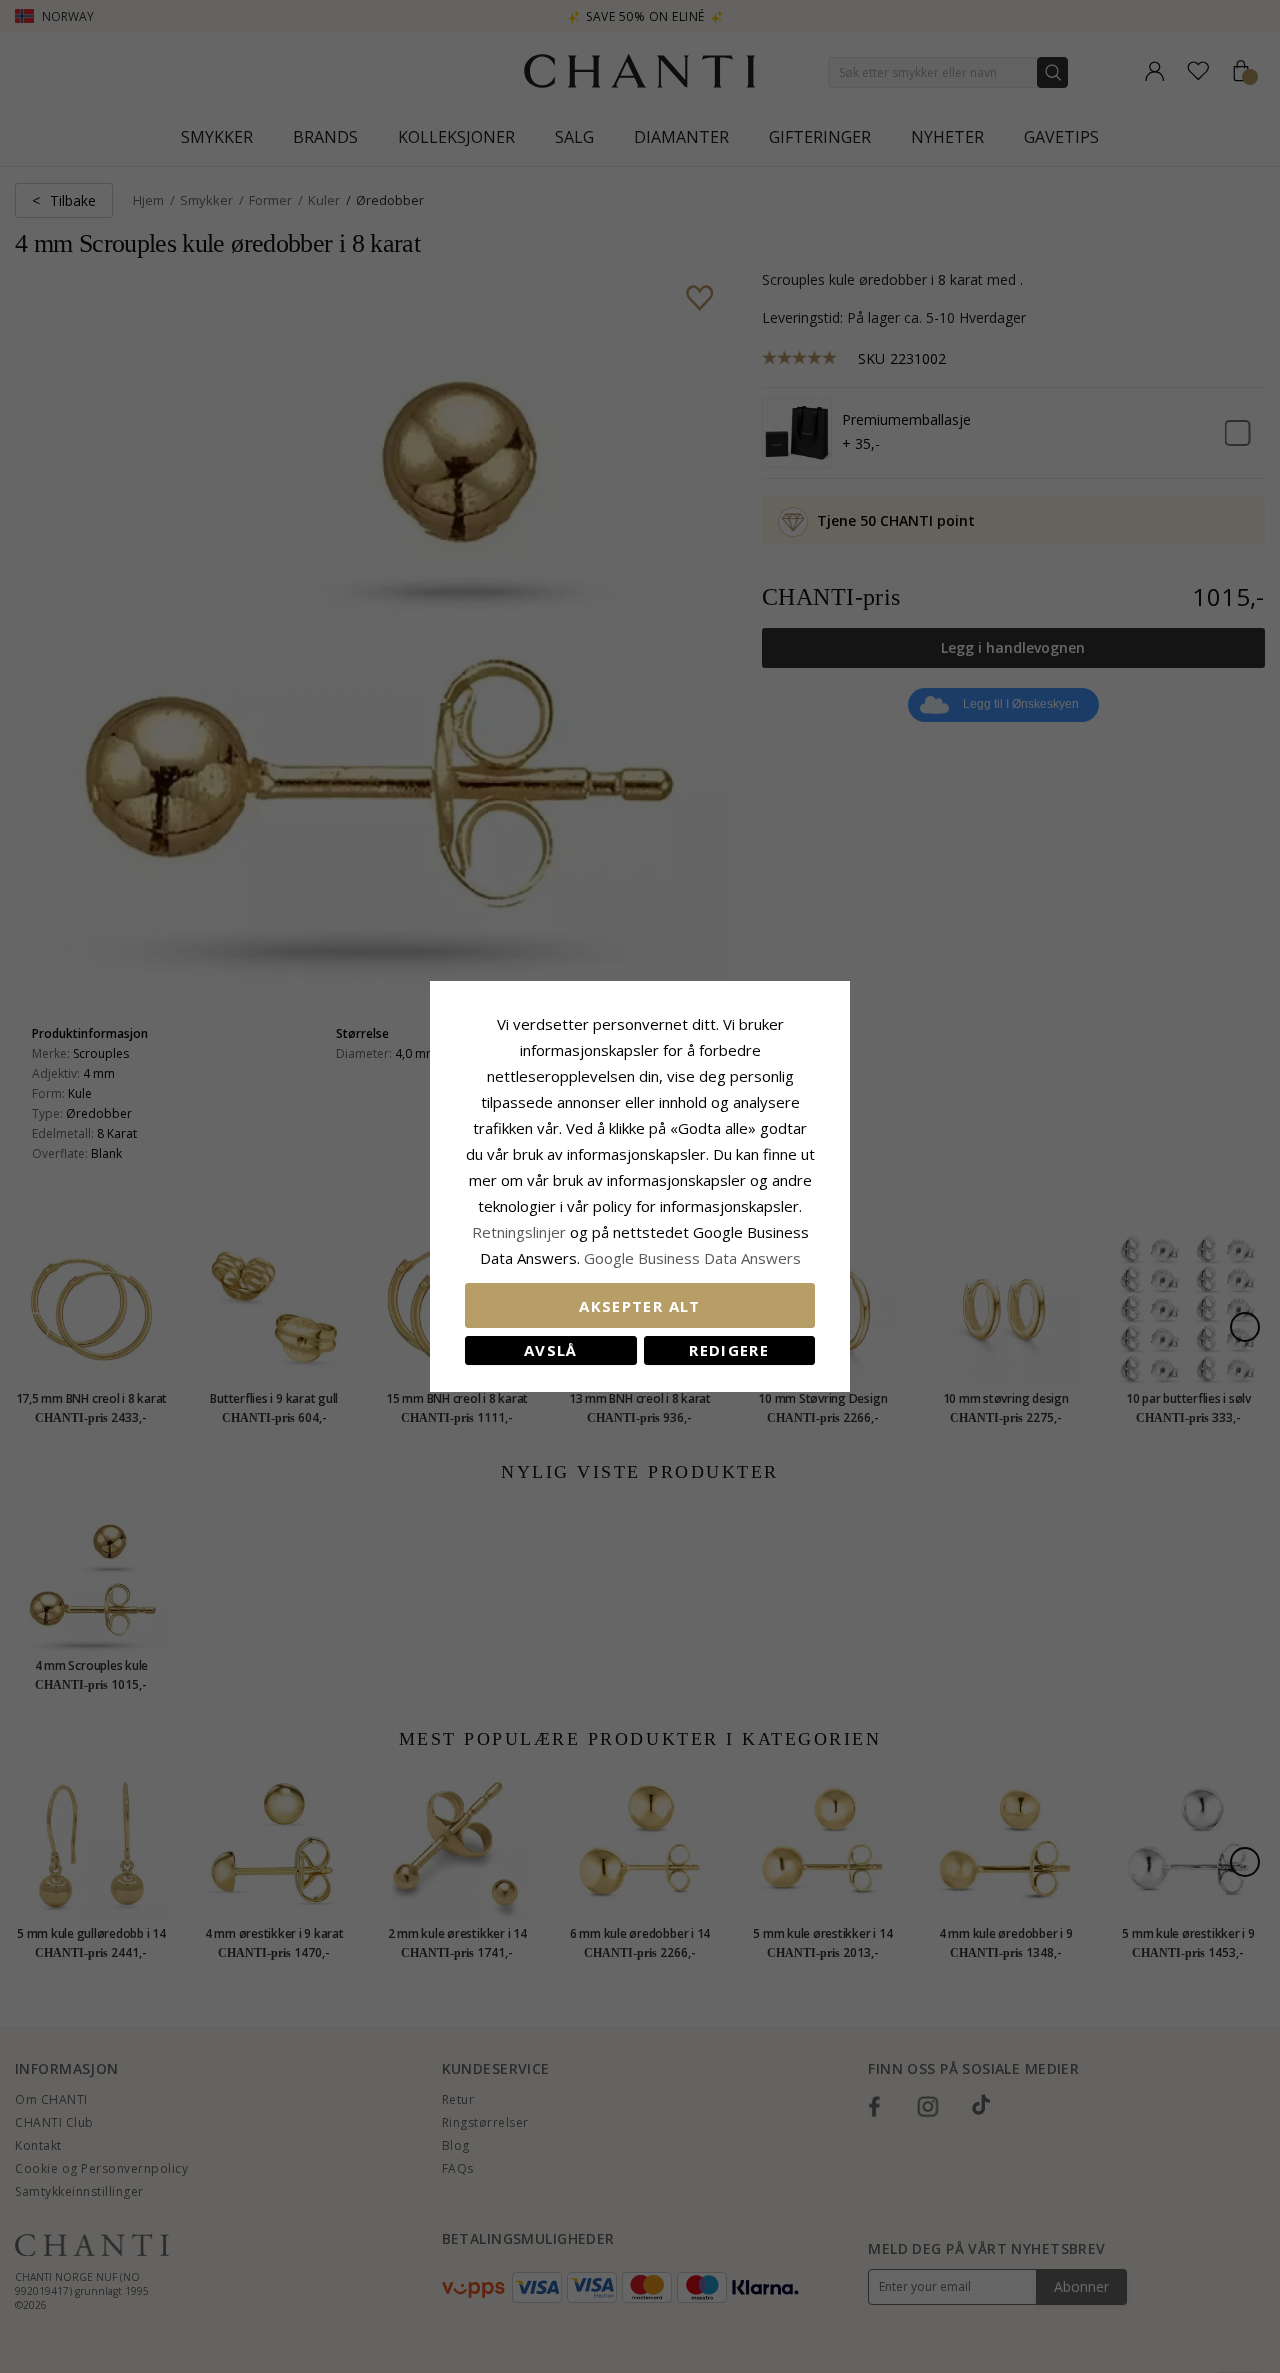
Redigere (729, 1350)
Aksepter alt (639, 1306)
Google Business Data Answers (692, 1258)
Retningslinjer (521, 1232)
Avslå (551, 1350)
